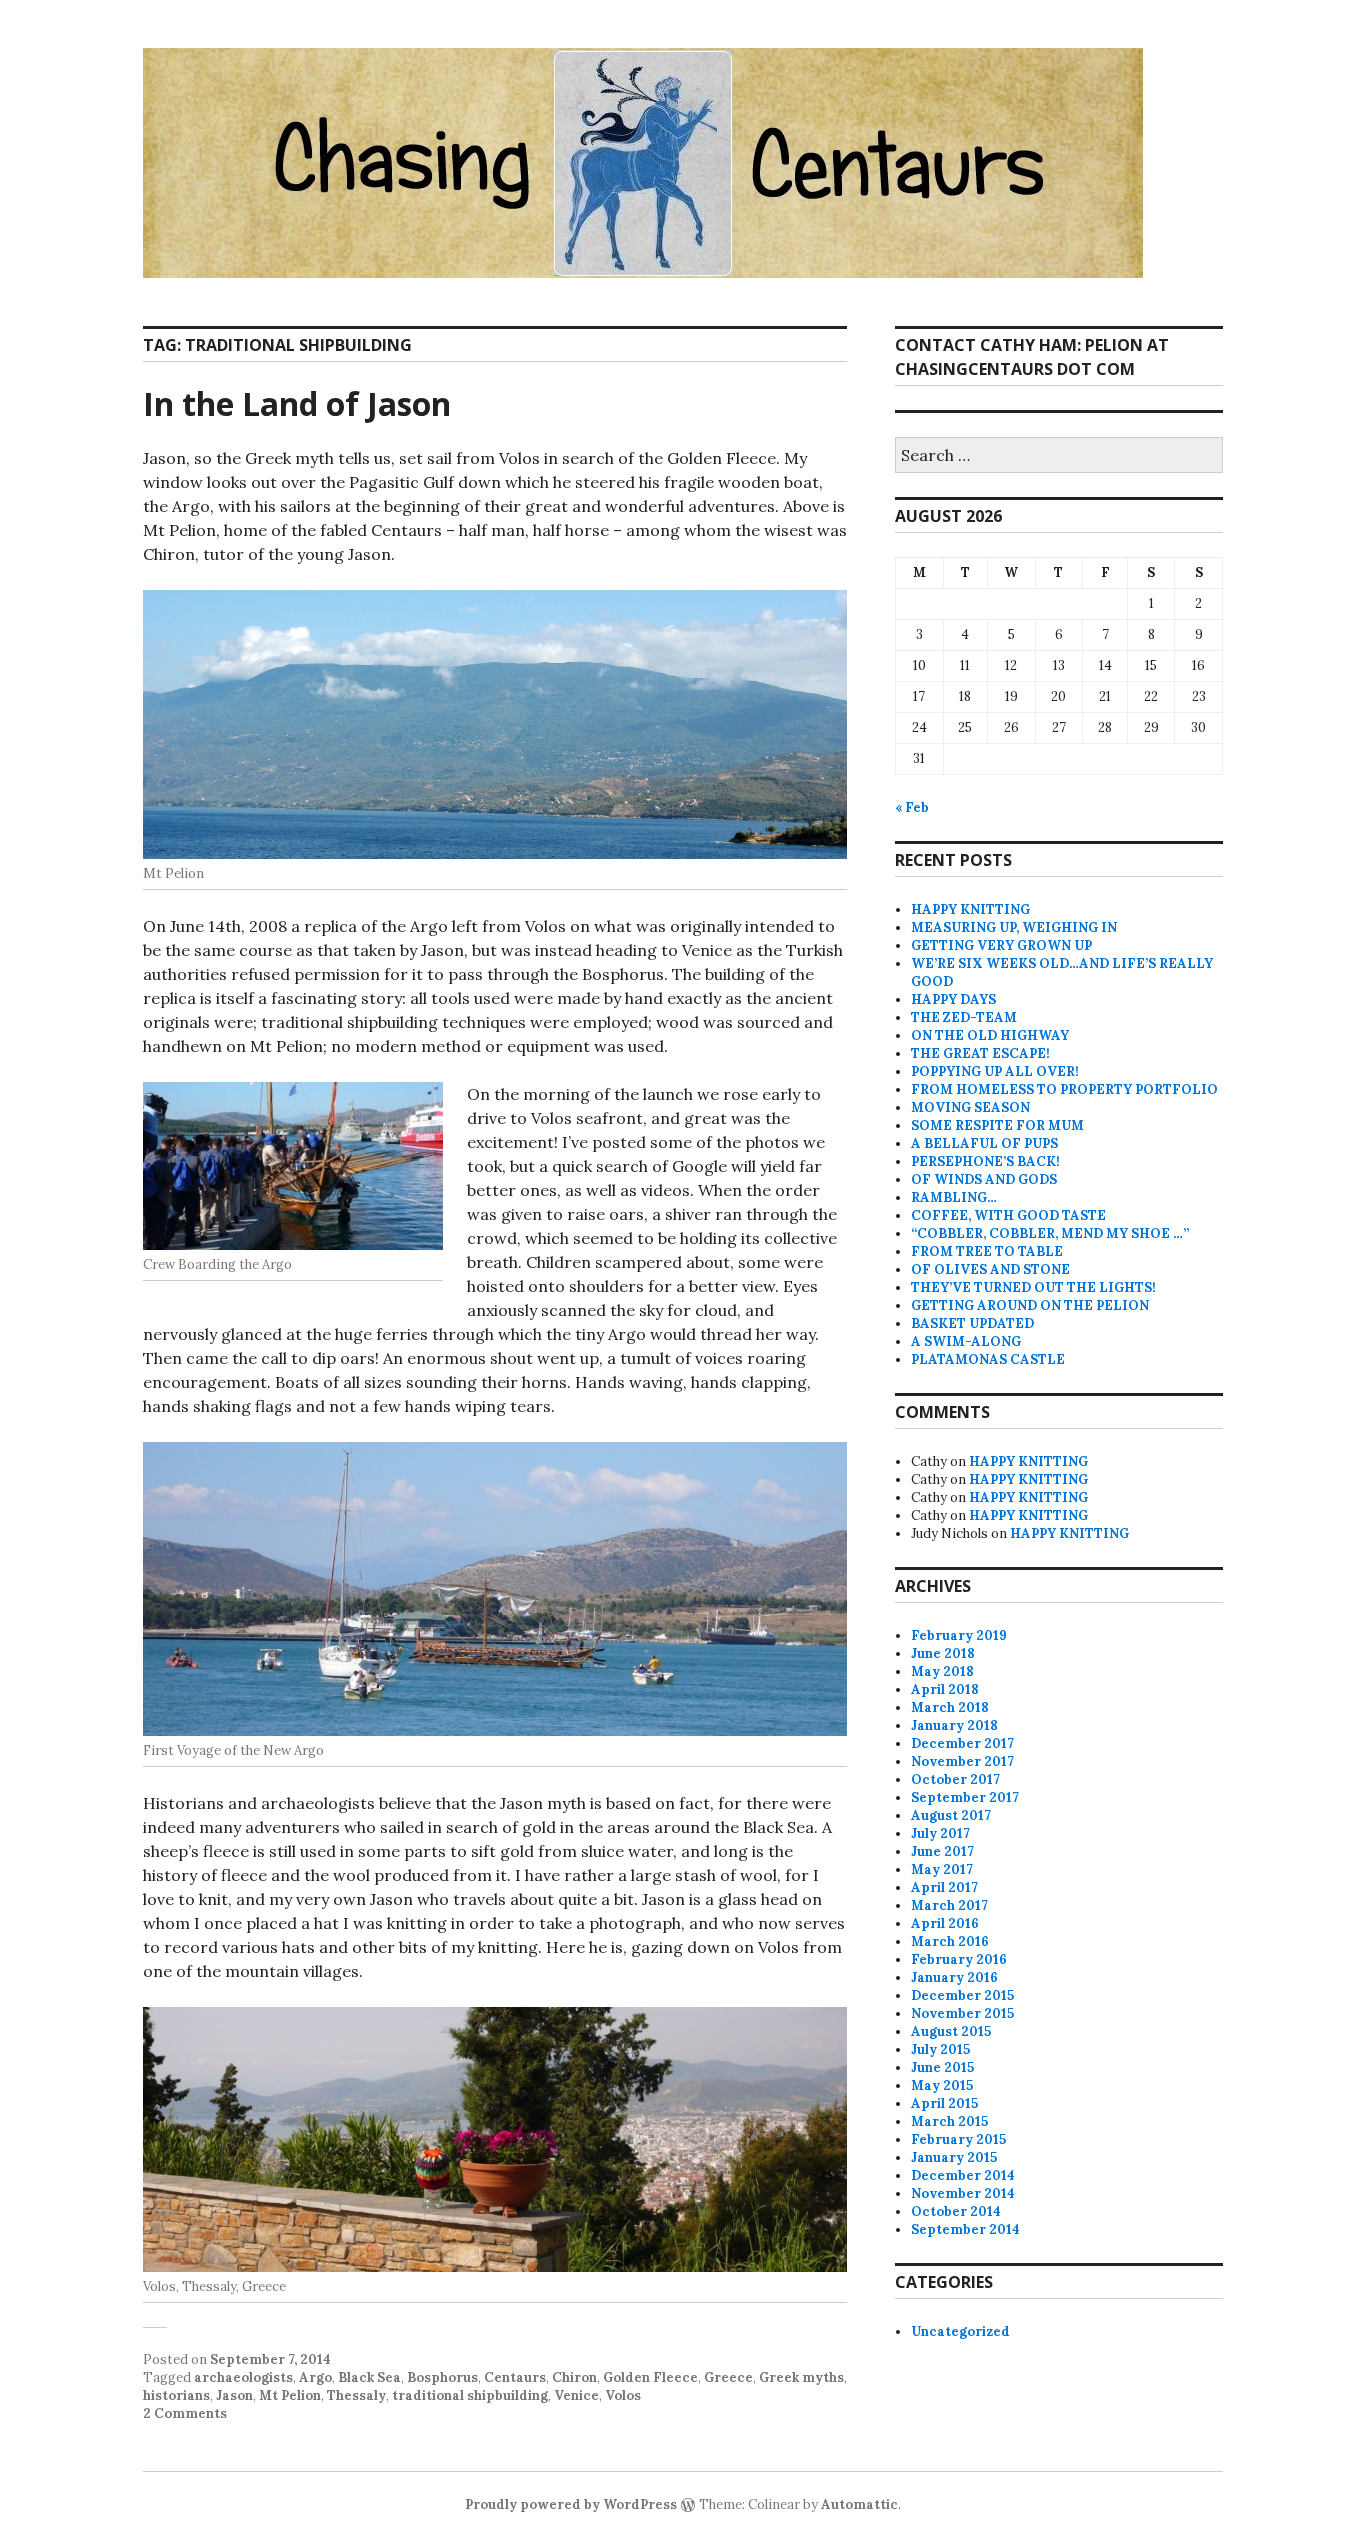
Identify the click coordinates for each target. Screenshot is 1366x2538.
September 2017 (965, 1797)
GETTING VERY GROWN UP (1001, 945)
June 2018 (943, 1653)
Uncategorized (960, 2331)
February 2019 (959, 1635)
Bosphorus (442, 2377)
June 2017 (942, 1851)
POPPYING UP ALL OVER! (995, 1071)
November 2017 (962, 1761)
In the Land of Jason (297, 403)
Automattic (859, 2504)
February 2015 (958, 2139)
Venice (576, 2395)
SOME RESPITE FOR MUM (997, 1125)
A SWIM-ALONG (966, 1341)
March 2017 (949, 1905)
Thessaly (356, 2395)
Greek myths (801, 2377)
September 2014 (965, 2229)
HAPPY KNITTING (970, 909)
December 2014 (963, 2175)
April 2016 (945, 1923)
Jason (234, 2395)
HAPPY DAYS (953, 999)
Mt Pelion (290, 2395)
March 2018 (950, 1707)
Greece (728, 2377)
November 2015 (962, 2013)
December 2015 (962, 1995)
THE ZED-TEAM (964, 1017)
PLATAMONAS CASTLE (988, 1359)
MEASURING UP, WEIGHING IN (1014, 927)
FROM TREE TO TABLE (987, 1251)
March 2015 (949, 2121)
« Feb (912, 807)
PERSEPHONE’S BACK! (985, 1161)
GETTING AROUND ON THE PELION (1030, 1305)
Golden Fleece (650, 2377)
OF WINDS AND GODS (984, 1179)
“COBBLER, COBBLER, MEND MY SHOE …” (1050, 1233)
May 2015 (942, 2085)
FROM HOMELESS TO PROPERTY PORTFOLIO (1064, 1089)
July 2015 (940, 2049)
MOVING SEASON (970, 1107)
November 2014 (963, 2193)
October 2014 (956, 2211)
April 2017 (944, 1887)
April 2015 (944, 2103)
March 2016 (950, 1941)
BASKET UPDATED (972, 1323)
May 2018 (942, 1671)
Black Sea (369, 2377)
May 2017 (942, 1869)
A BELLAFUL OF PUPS (984, 1143)
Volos (623, 2395)
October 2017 (955, 1779)
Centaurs (515, 2377)
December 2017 (962, 1743)
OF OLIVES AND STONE (990, 1269)
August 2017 (951, 1815)
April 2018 (945, 1689)
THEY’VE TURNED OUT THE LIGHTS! (1033, 1287)
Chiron (574, 2377)
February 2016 (959, 1959)
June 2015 (942, 2067)
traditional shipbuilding (470, 2395)
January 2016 (954, 1977)
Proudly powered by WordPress (571, 2504)
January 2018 (954, 1725)
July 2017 (940, 1833)
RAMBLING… (954, 1197)
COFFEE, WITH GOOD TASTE (1008, 1215)
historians (176, 2395)
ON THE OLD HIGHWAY (990, 1035)
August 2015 (951, 2031)
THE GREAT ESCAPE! (980, 1053)
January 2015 (954, 2157)
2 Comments (185, 2413)
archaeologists (243, 2377)
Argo (315, 2377)
